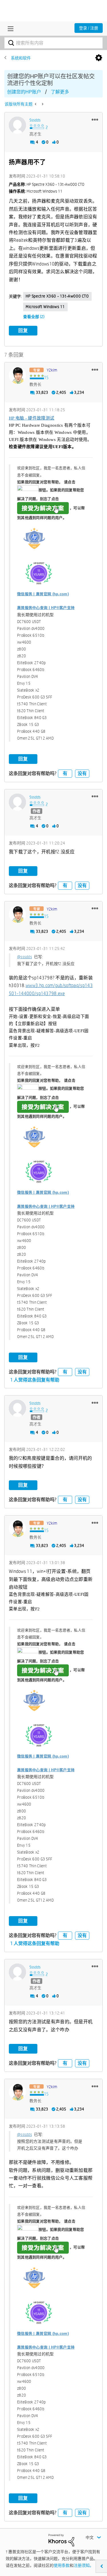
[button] (95, 119)
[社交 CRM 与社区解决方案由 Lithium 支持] (61, 2540)
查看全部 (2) (34, 317)
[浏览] (9, 29)
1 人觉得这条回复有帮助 (35, 1380)
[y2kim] (17, 375)
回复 (23, 331)
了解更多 (60, 92)
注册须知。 (84, 2565)
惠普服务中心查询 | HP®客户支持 (46, 608)
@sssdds (25, 957)
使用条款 (62, 2565)
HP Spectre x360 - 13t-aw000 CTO (57, 296)
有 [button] (65, 773)
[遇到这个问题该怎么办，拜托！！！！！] (42, 104)
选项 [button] (99, 58)
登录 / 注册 (89, 28)
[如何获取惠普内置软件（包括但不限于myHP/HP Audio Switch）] (36, 104)
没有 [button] (82, 773)
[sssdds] (17, 125)
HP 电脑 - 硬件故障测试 (32, 418)
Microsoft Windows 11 (45, 307)
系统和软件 (21, 58)
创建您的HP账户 (24, 92)
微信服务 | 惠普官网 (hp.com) (43, 594)
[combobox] (53, 43)
